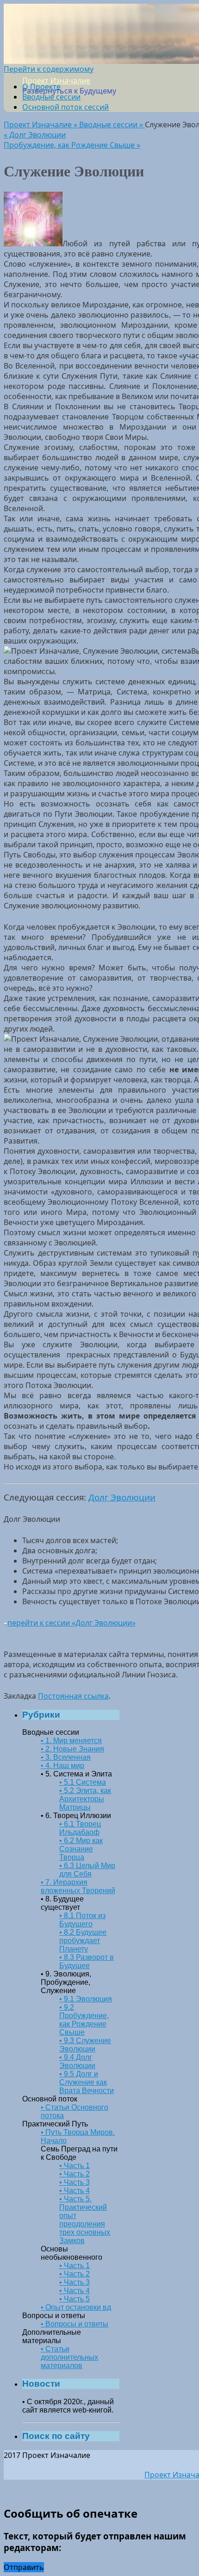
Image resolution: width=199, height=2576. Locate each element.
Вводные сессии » (112, 125)
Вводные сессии (51, 97)
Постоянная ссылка (73, 1696)
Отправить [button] (24, 2567)
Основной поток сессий (65, 107)
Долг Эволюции (35, 135)
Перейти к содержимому (49, 69)
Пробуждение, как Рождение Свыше (72, 145)
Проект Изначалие (56, 81)
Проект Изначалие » (41, 125)
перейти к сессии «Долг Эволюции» (72, 1623)
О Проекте (41, 87)
